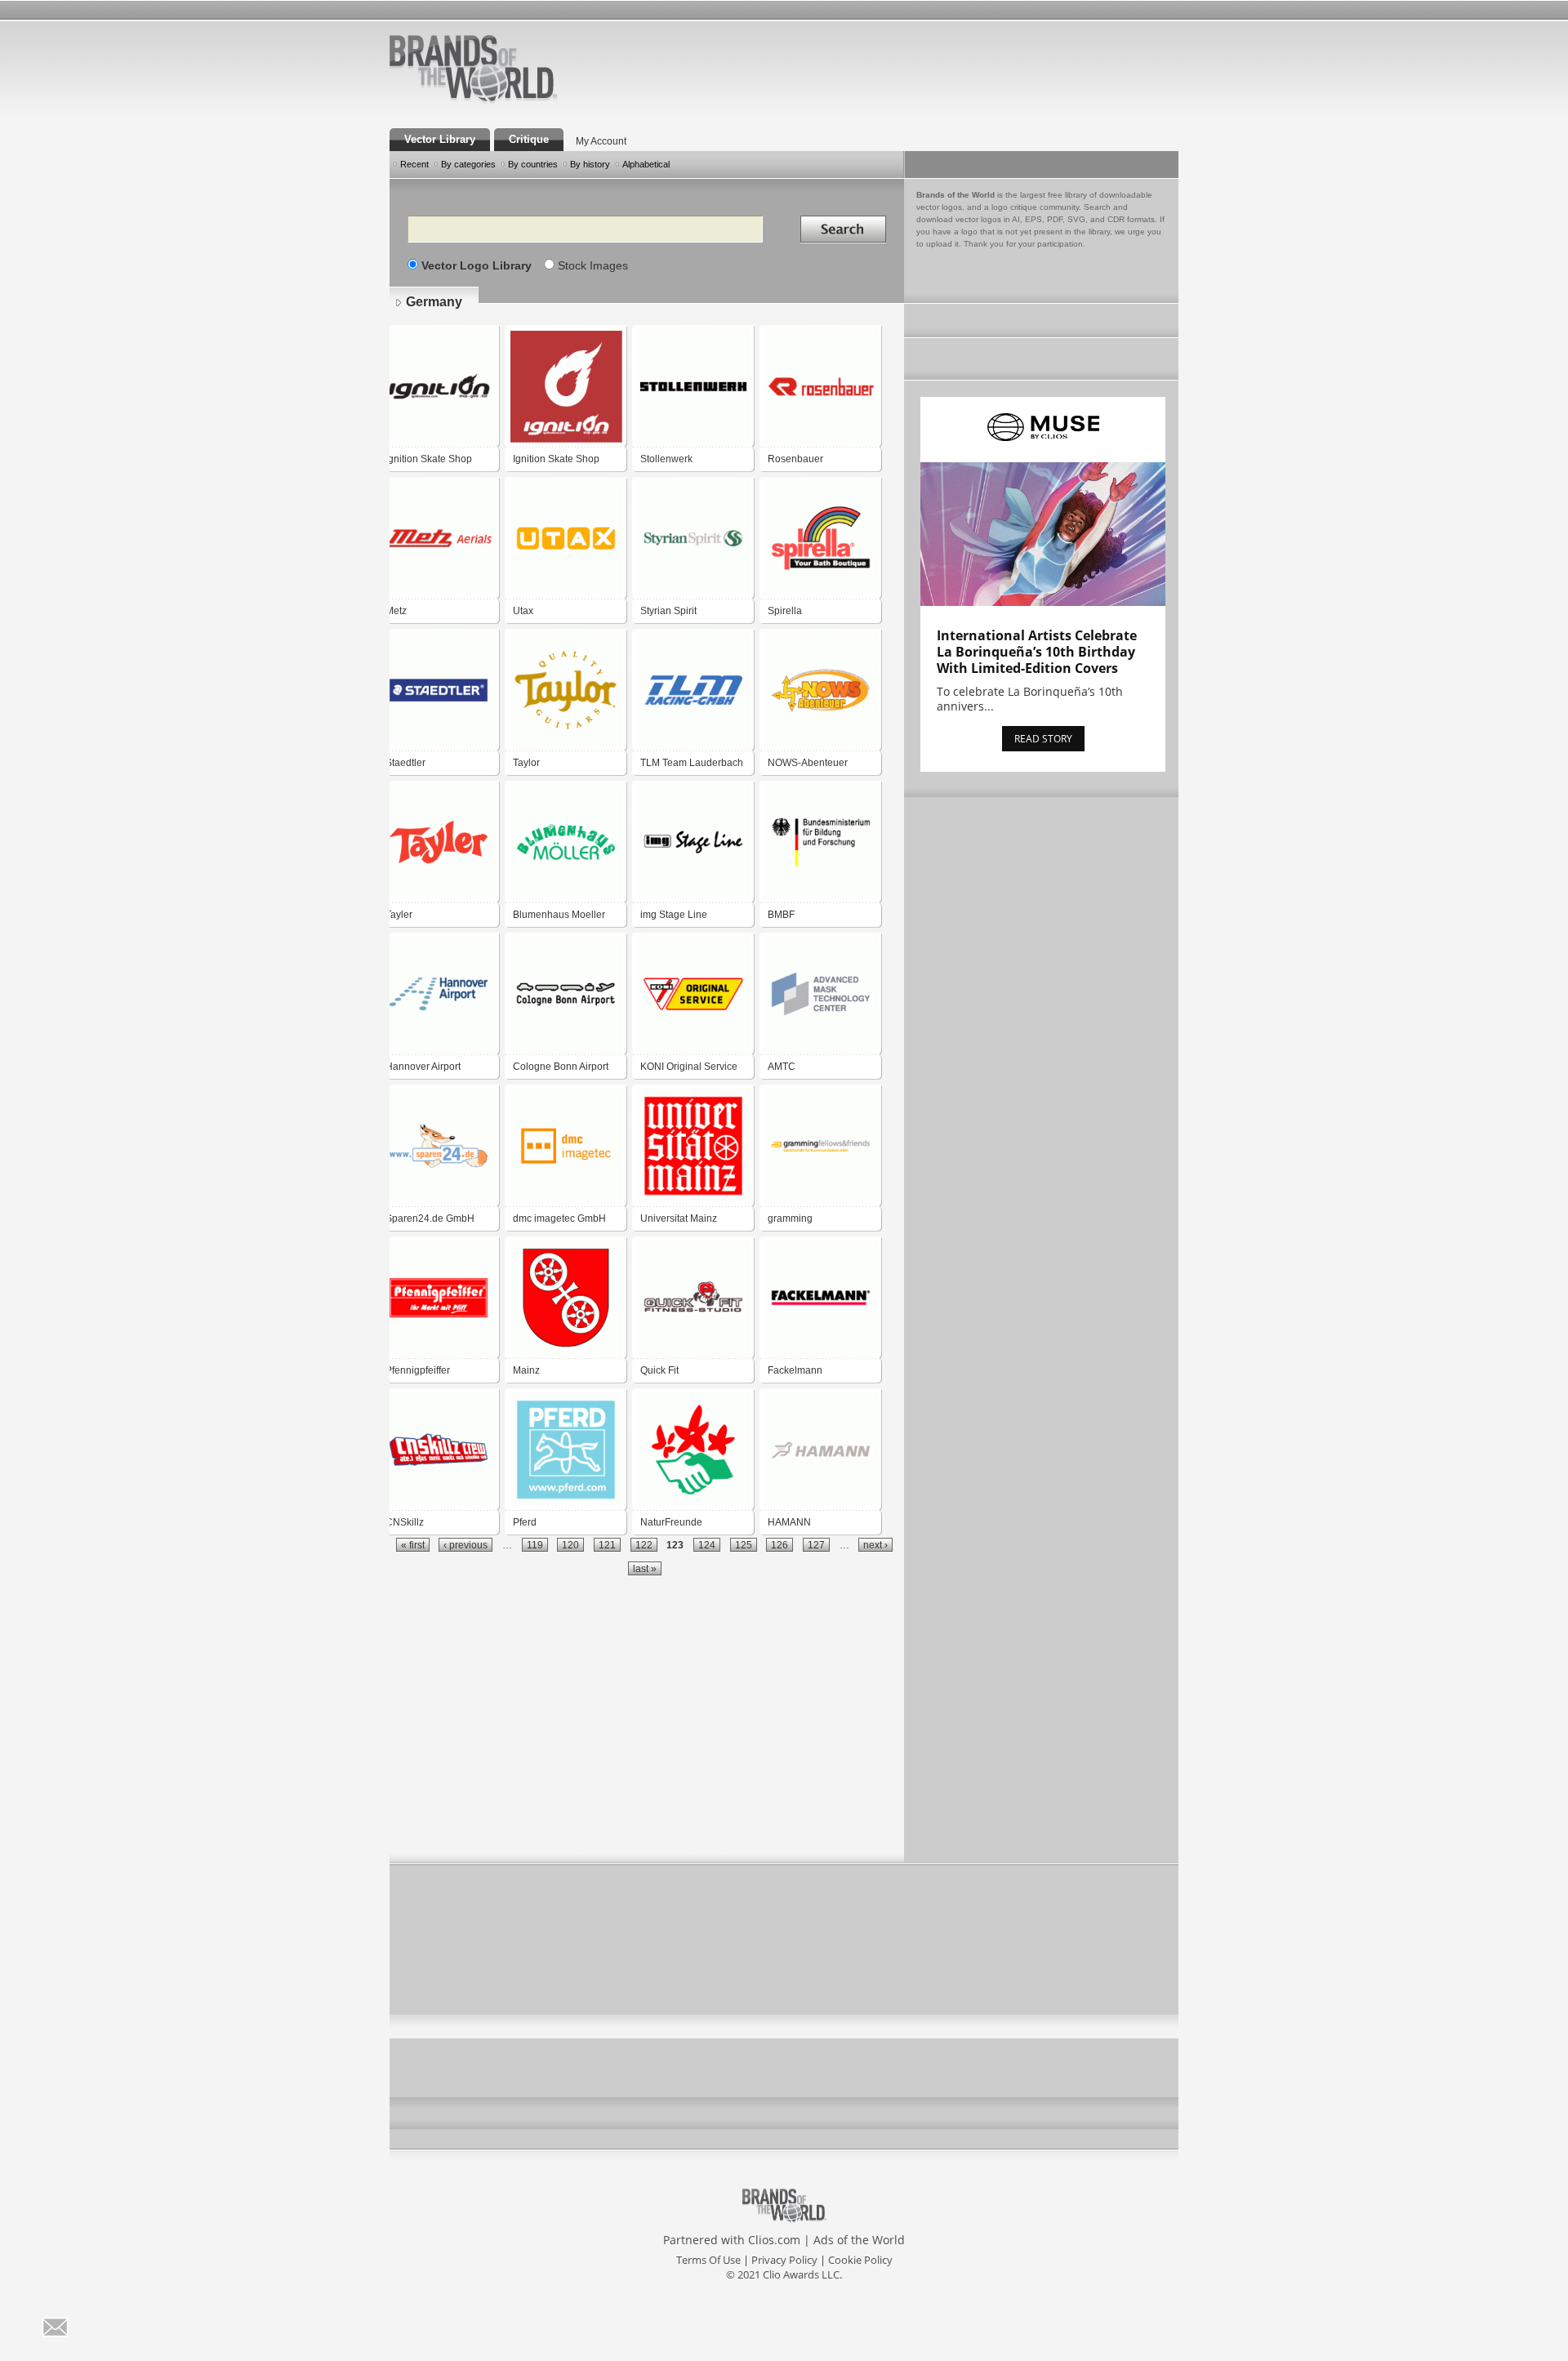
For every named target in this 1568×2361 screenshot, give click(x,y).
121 (607, 1545)
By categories (468, 164)
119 (535, 1545)
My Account (601, 141)
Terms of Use (708, 2260)
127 (816, 1545)
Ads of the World (859, 2240)
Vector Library (440, 139)
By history (590, 164)
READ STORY (1043, 739)
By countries (533, 164)
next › (875, 1545)
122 (644, 1545)
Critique (529, 139)
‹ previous (465, 1545)
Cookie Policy (860, 2260)
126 (780, 1545)
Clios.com (774, 2240)
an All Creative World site (526, 101)
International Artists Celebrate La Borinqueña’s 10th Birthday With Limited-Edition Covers (1037, 652)
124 (707, 1545)
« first (413, 1545)
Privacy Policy (784, 2260)
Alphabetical (646, 164)
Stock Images (593, 265)
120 (570, 1545)
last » (645, 1568)
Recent (414, 164)
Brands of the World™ (473, 69)
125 (744, 1545)
